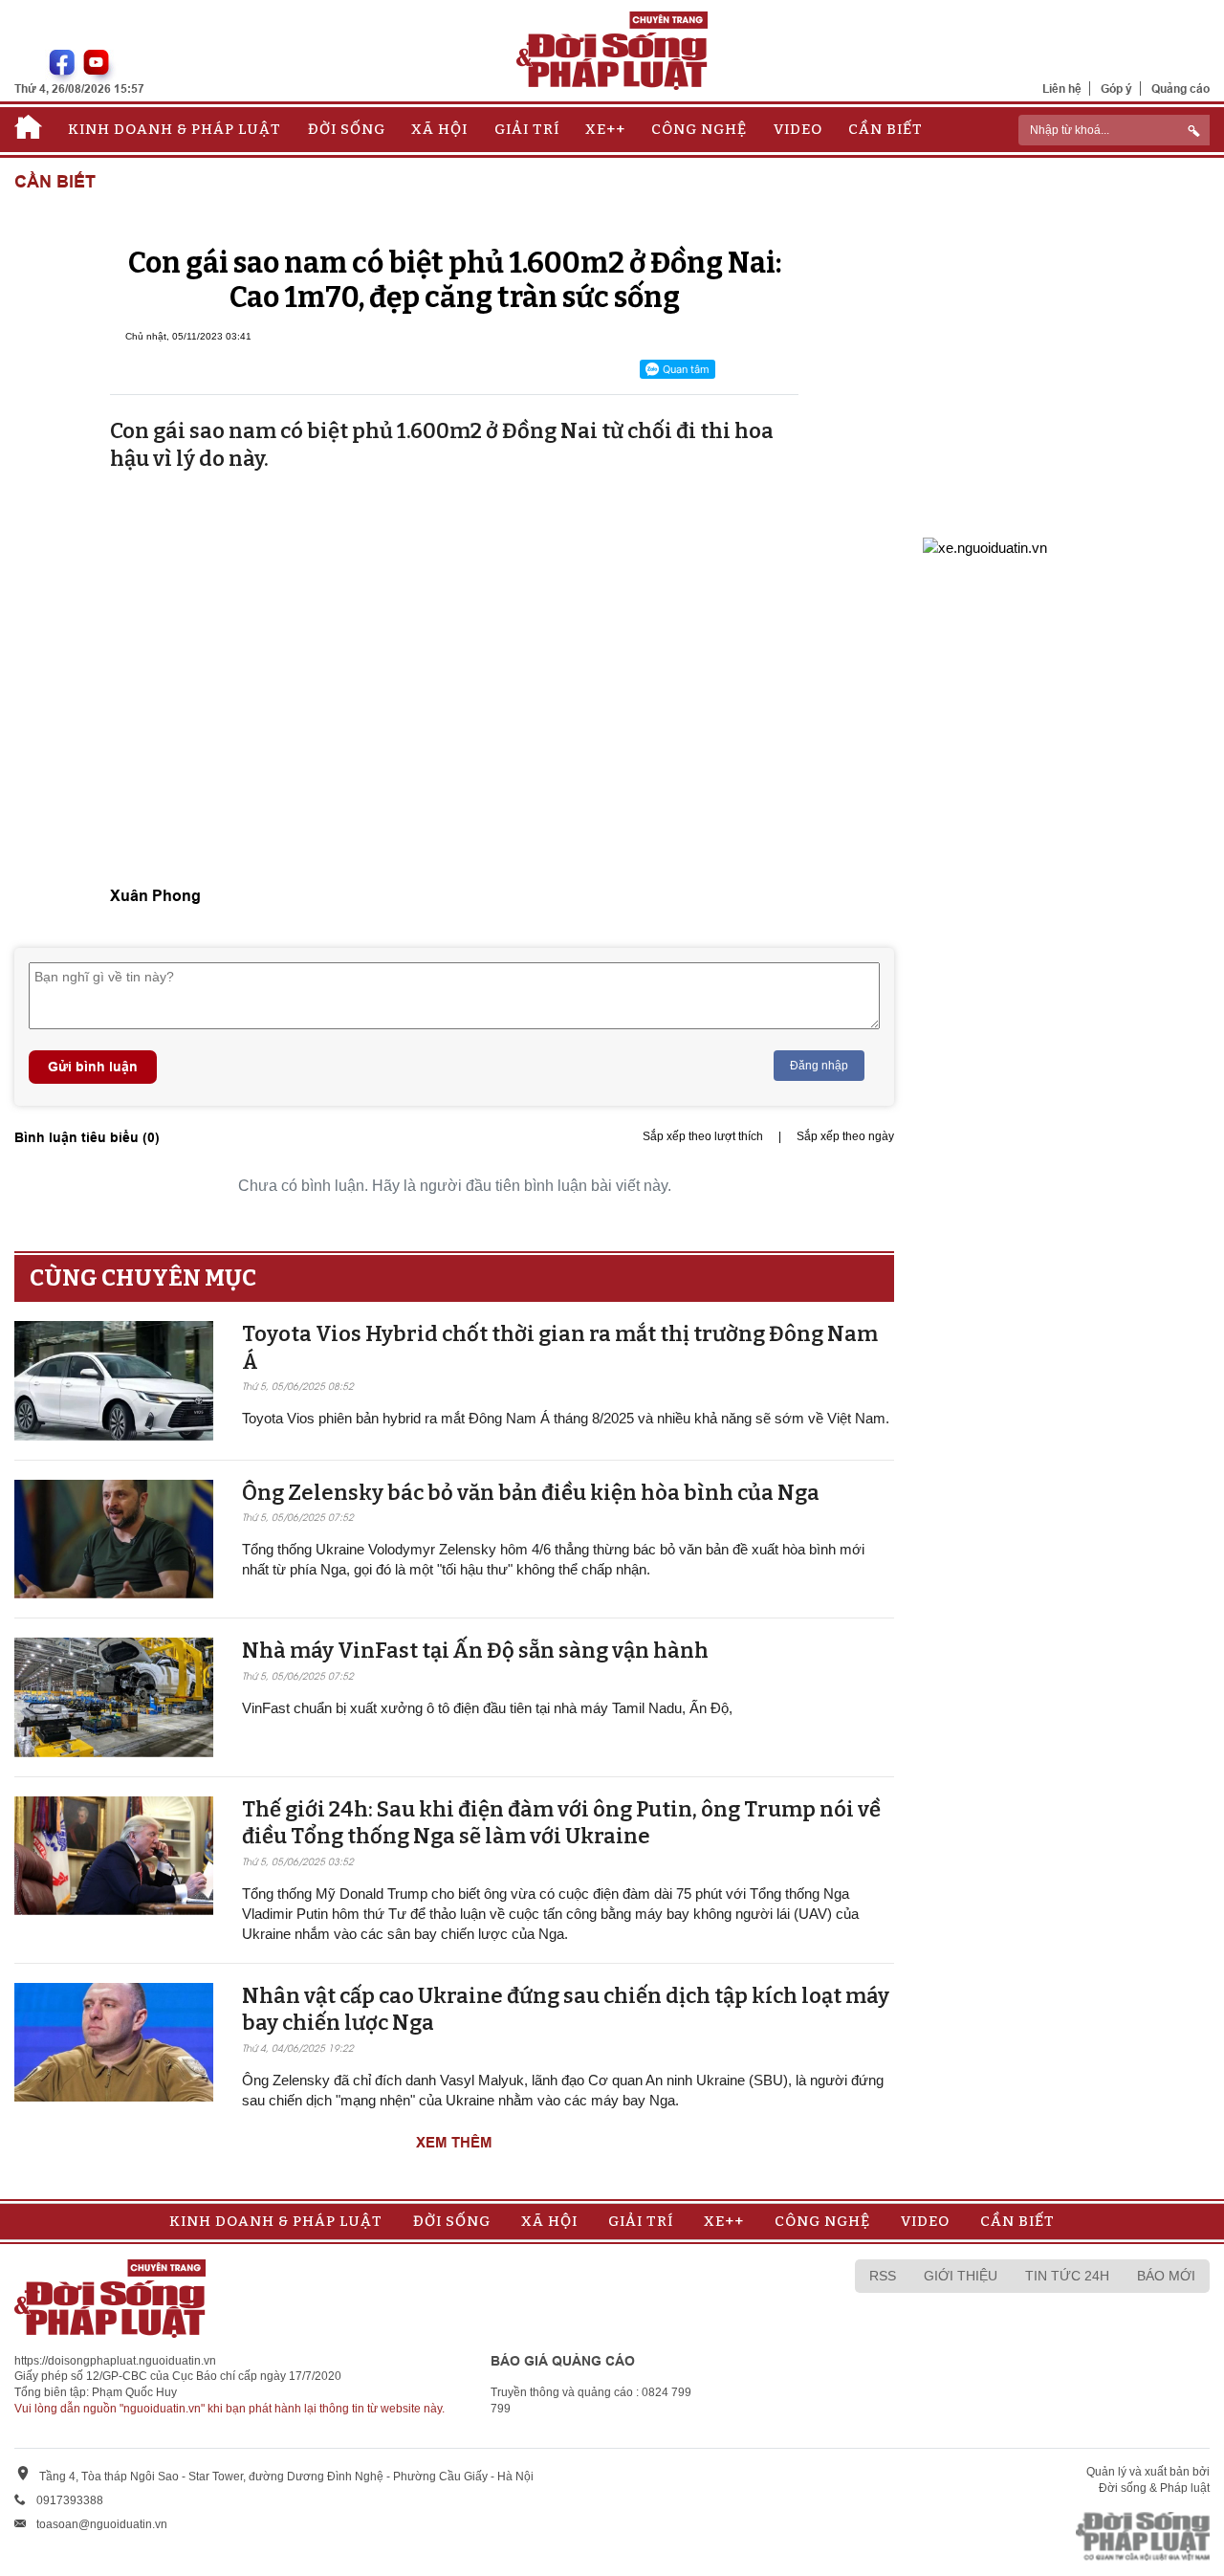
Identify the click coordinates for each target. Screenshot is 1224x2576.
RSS (883, 2276)
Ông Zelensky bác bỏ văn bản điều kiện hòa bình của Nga (531, 1493)
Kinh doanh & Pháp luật (175, 129)
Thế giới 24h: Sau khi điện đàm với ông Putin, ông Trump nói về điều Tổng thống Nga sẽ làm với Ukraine (561, 1823)
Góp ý (1116, 88)
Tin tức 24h (1067, 2276)
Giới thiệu (961, 2276)
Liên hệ (1062, 88)
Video (798, 129)
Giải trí (527, 129)
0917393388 (70, 2500)
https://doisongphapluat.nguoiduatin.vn (115, 2361)
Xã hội (439, 129)
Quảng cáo (1180, 88)
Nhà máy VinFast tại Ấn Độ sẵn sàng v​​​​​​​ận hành (475, 1651)
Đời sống (347, 129)
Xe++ (605, 129)
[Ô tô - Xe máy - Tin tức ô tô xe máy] (985, 546)
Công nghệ (699, 129)
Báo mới (1166, 2276)
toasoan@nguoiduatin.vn (102, 2524)
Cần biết (885, 129)
